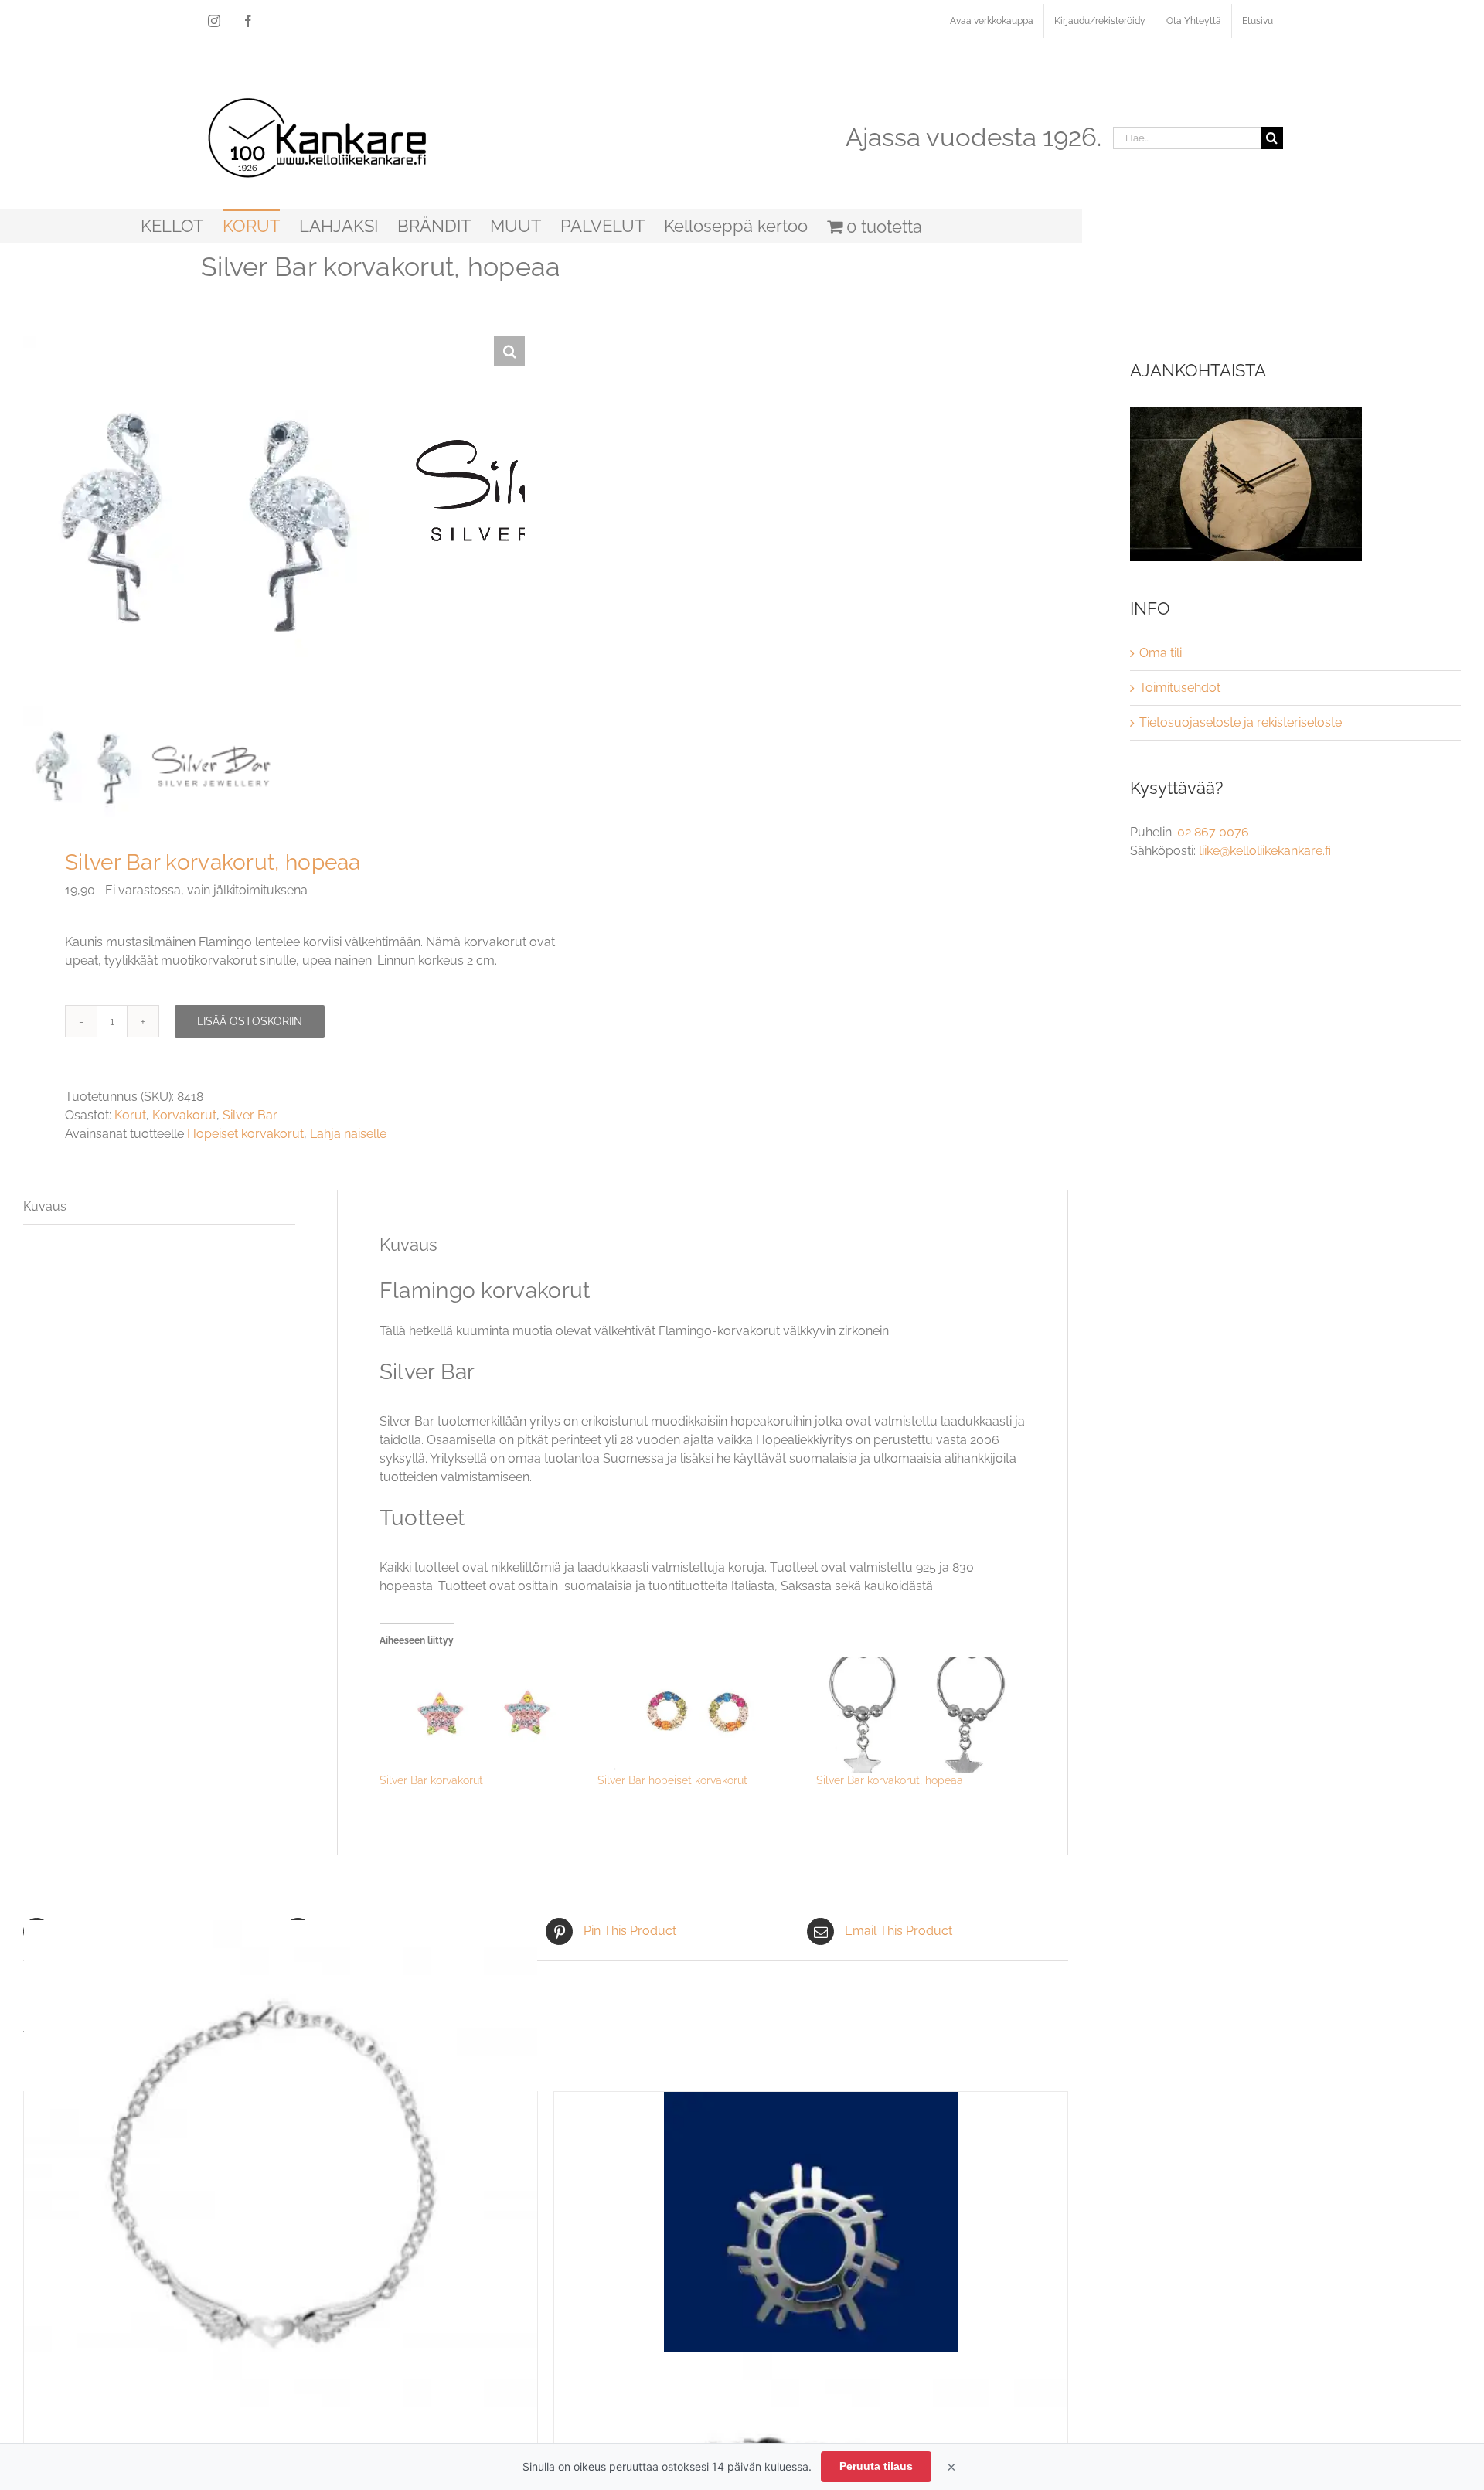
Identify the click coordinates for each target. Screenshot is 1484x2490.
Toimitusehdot (1180, 688)
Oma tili (1161, 653)
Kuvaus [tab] (45, 1206)
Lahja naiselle (348, 1134)
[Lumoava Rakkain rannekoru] (281, 2177)
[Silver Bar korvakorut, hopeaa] (918, 1715)
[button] (509, 351)
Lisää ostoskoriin (250, 1021)
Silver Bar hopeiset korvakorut (672, 1780)
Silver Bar (250, 1115)
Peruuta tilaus (876, 2466)
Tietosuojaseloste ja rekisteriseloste (1241, 722)
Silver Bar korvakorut (431, 1780)
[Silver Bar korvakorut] (481, 1715)
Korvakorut (184, 1115)
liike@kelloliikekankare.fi (1265, 851)
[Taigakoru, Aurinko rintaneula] (811, 2239)
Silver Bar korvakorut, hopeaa (890, 1780)
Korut (130, 1115)
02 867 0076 (1213, 832)
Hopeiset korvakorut (245, 1134)
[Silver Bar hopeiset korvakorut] (699, 1715)
